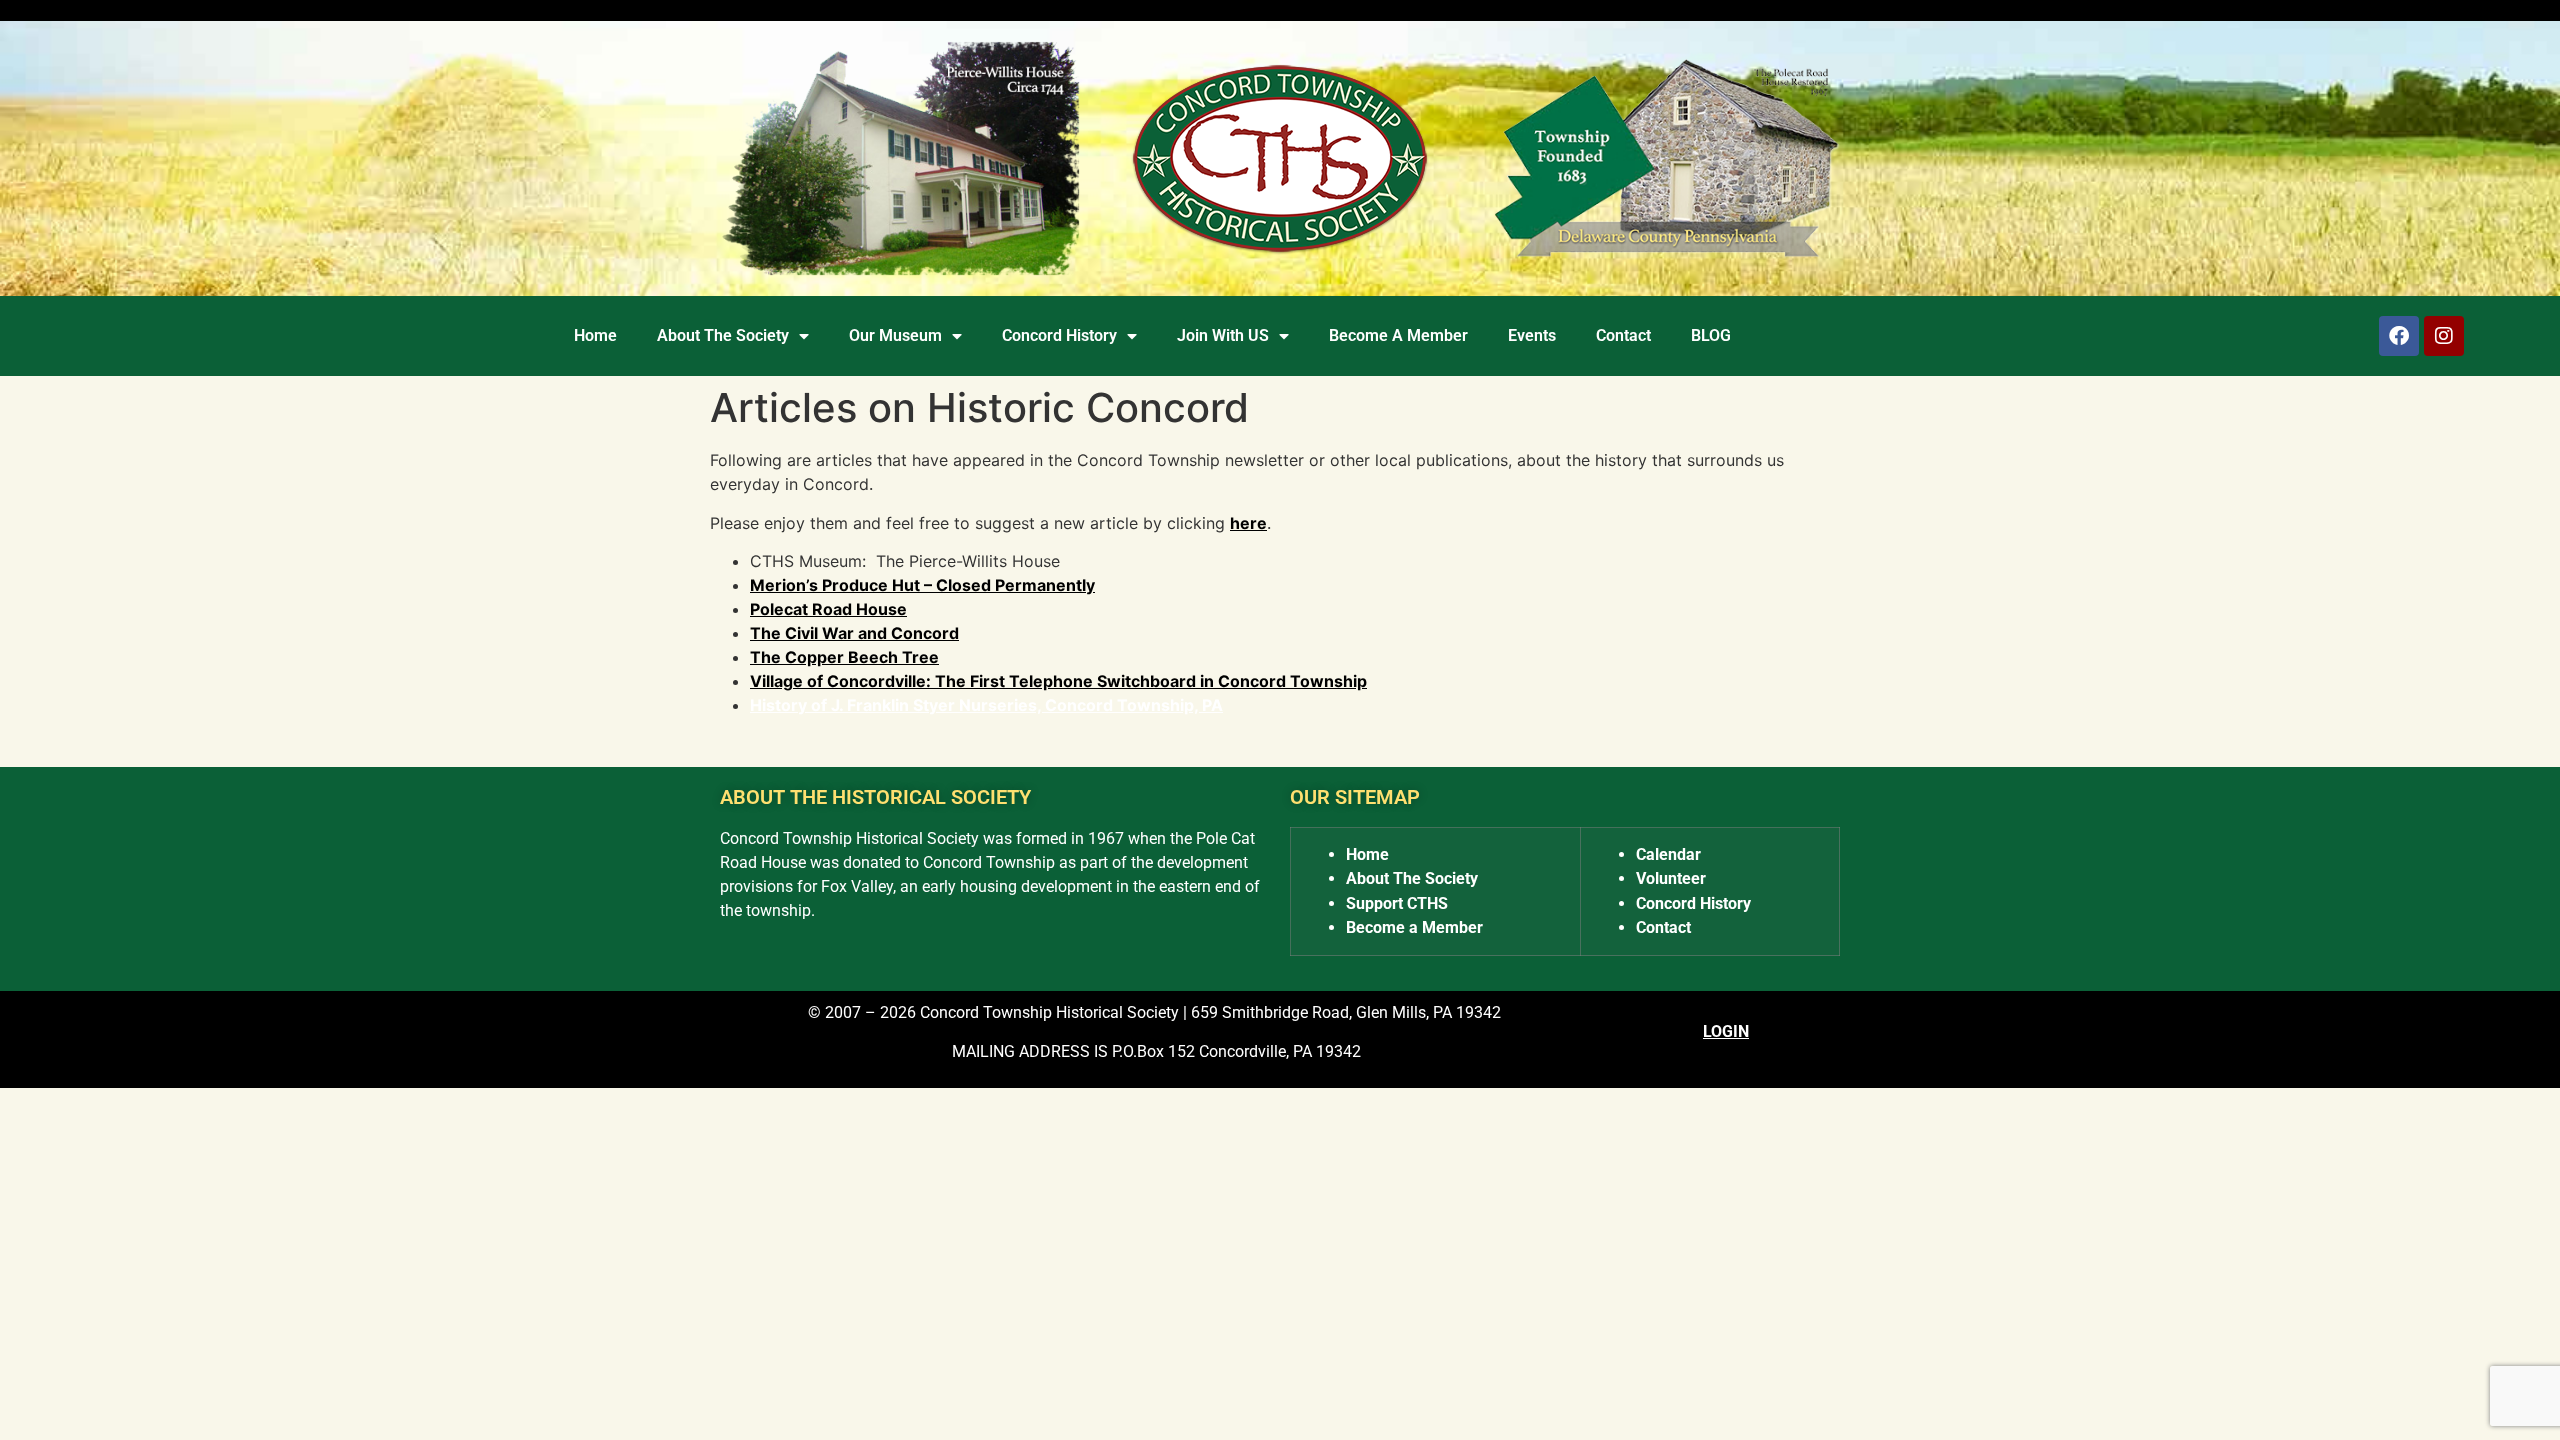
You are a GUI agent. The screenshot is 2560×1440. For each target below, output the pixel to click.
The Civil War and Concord (854, 633)
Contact (1623, 335)
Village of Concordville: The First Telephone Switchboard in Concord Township (1058, 681)
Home (595, 335)
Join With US (1223, 335)
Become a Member (1414, 927)
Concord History (1059, 335)
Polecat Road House (828, 609)
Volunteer (1671, 878)
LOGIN (1726, 1031)
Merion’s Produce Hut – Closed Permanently (922, 585)
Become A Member (1398, 335)
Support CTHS (1397, 903)
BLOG (1711, 335)
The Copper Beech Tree (844, 657)
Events (1532, 335)
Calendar (1668, 854)
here (1248, 523)
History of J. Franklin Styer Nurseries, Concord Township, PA (986, 705)
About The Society (723, 335)
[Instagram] (2444, 336)
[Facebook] (2399, 336)
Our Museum (895, 335)
